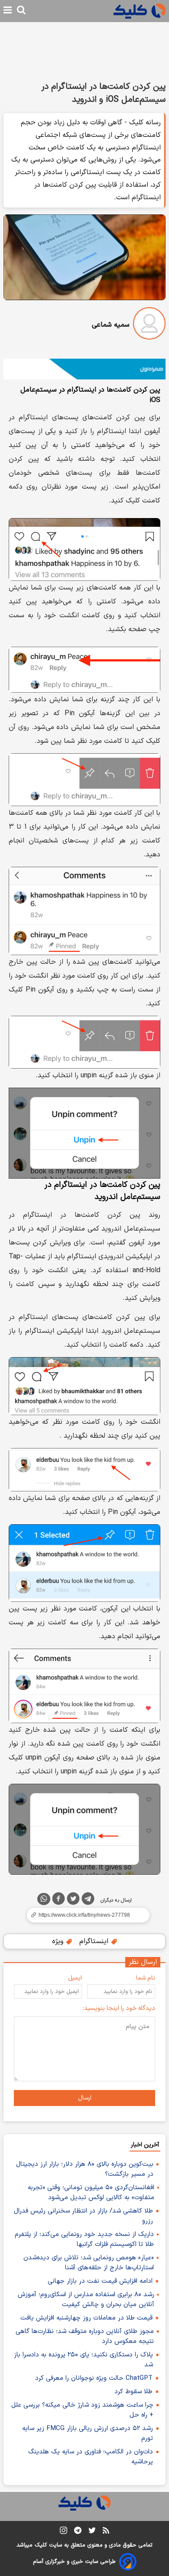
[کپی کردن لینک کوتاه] (84, 1915)
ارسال (85, 2098)
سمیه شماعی (111, 325)
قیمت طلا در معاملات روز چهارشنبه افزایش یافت (86, 2318)
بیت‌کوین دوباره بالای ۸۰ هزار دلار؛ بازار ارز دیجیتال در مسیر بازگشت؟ (85, 2169)
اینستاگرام (95, 1941)
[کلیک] (140, 11)
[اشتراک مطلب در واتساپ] (44, 1899)
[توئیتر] (73, 1900)
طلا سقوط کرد (133, 2392)
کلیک (41, 2545)
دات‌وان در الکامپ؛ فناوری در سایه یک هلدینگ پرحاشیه (91, 2457)
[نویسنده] (149, 325)
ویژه (59, 1941)
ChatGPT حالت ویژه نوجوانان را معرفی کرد (94, 2378)
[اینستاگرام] (63, 2532)
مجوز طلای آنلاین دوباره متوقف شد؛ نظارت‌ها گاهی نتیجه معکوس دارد (85, 2336)
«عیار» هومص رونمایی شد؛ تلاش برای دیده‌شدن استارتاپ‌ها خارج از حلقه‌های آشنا (89, 2263)
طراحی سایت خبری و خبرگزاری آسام (74, 2562)
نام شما (146, 1978)
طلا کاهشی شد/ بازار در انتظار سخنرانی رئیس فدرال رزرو (83, 2216)
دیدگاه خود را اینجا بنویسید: (119, 2008)
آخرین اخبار (145, 2145)
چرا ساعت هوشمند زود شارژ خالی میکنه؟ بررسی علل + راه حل (82, 2410)
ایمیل (75, 1978)
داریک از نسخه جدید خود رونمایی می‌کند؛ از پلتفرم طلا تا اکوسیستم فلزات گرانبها (84, 2239)
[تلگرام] (88, 1900)
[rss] (106, 2532)
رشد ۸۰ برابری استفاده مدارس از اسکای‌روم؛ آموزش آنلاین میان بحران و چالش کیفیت (86, 2300)
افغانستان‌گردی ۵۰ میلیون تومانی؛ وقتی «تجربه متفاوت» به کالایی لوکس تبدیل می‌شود (91, 2193)
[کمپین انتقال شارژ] (84, 369)
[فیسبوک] (58, 1900)
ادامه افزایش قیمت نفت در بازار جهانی (100, 2281)
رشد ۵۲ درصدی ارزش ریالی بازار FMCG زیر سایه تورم (88, 2433)
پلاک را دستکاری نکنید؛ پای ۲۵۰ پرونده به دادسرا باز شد (83, 2360)
